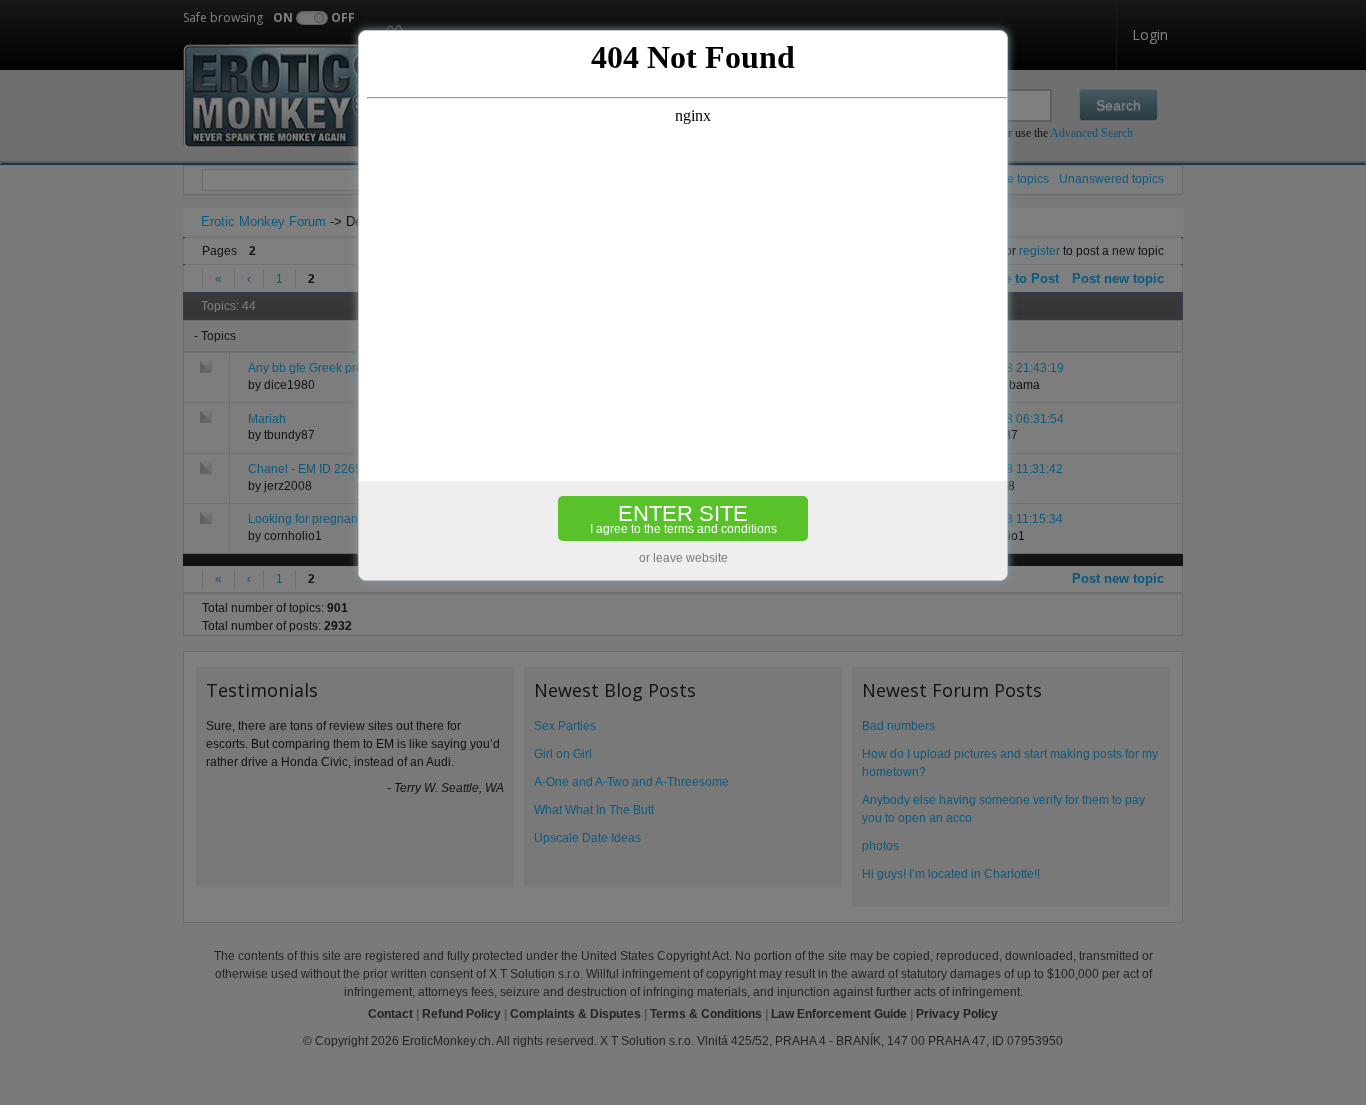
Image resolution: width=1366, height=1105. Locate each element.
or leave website (683, 558)
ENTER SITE (683, 518)
